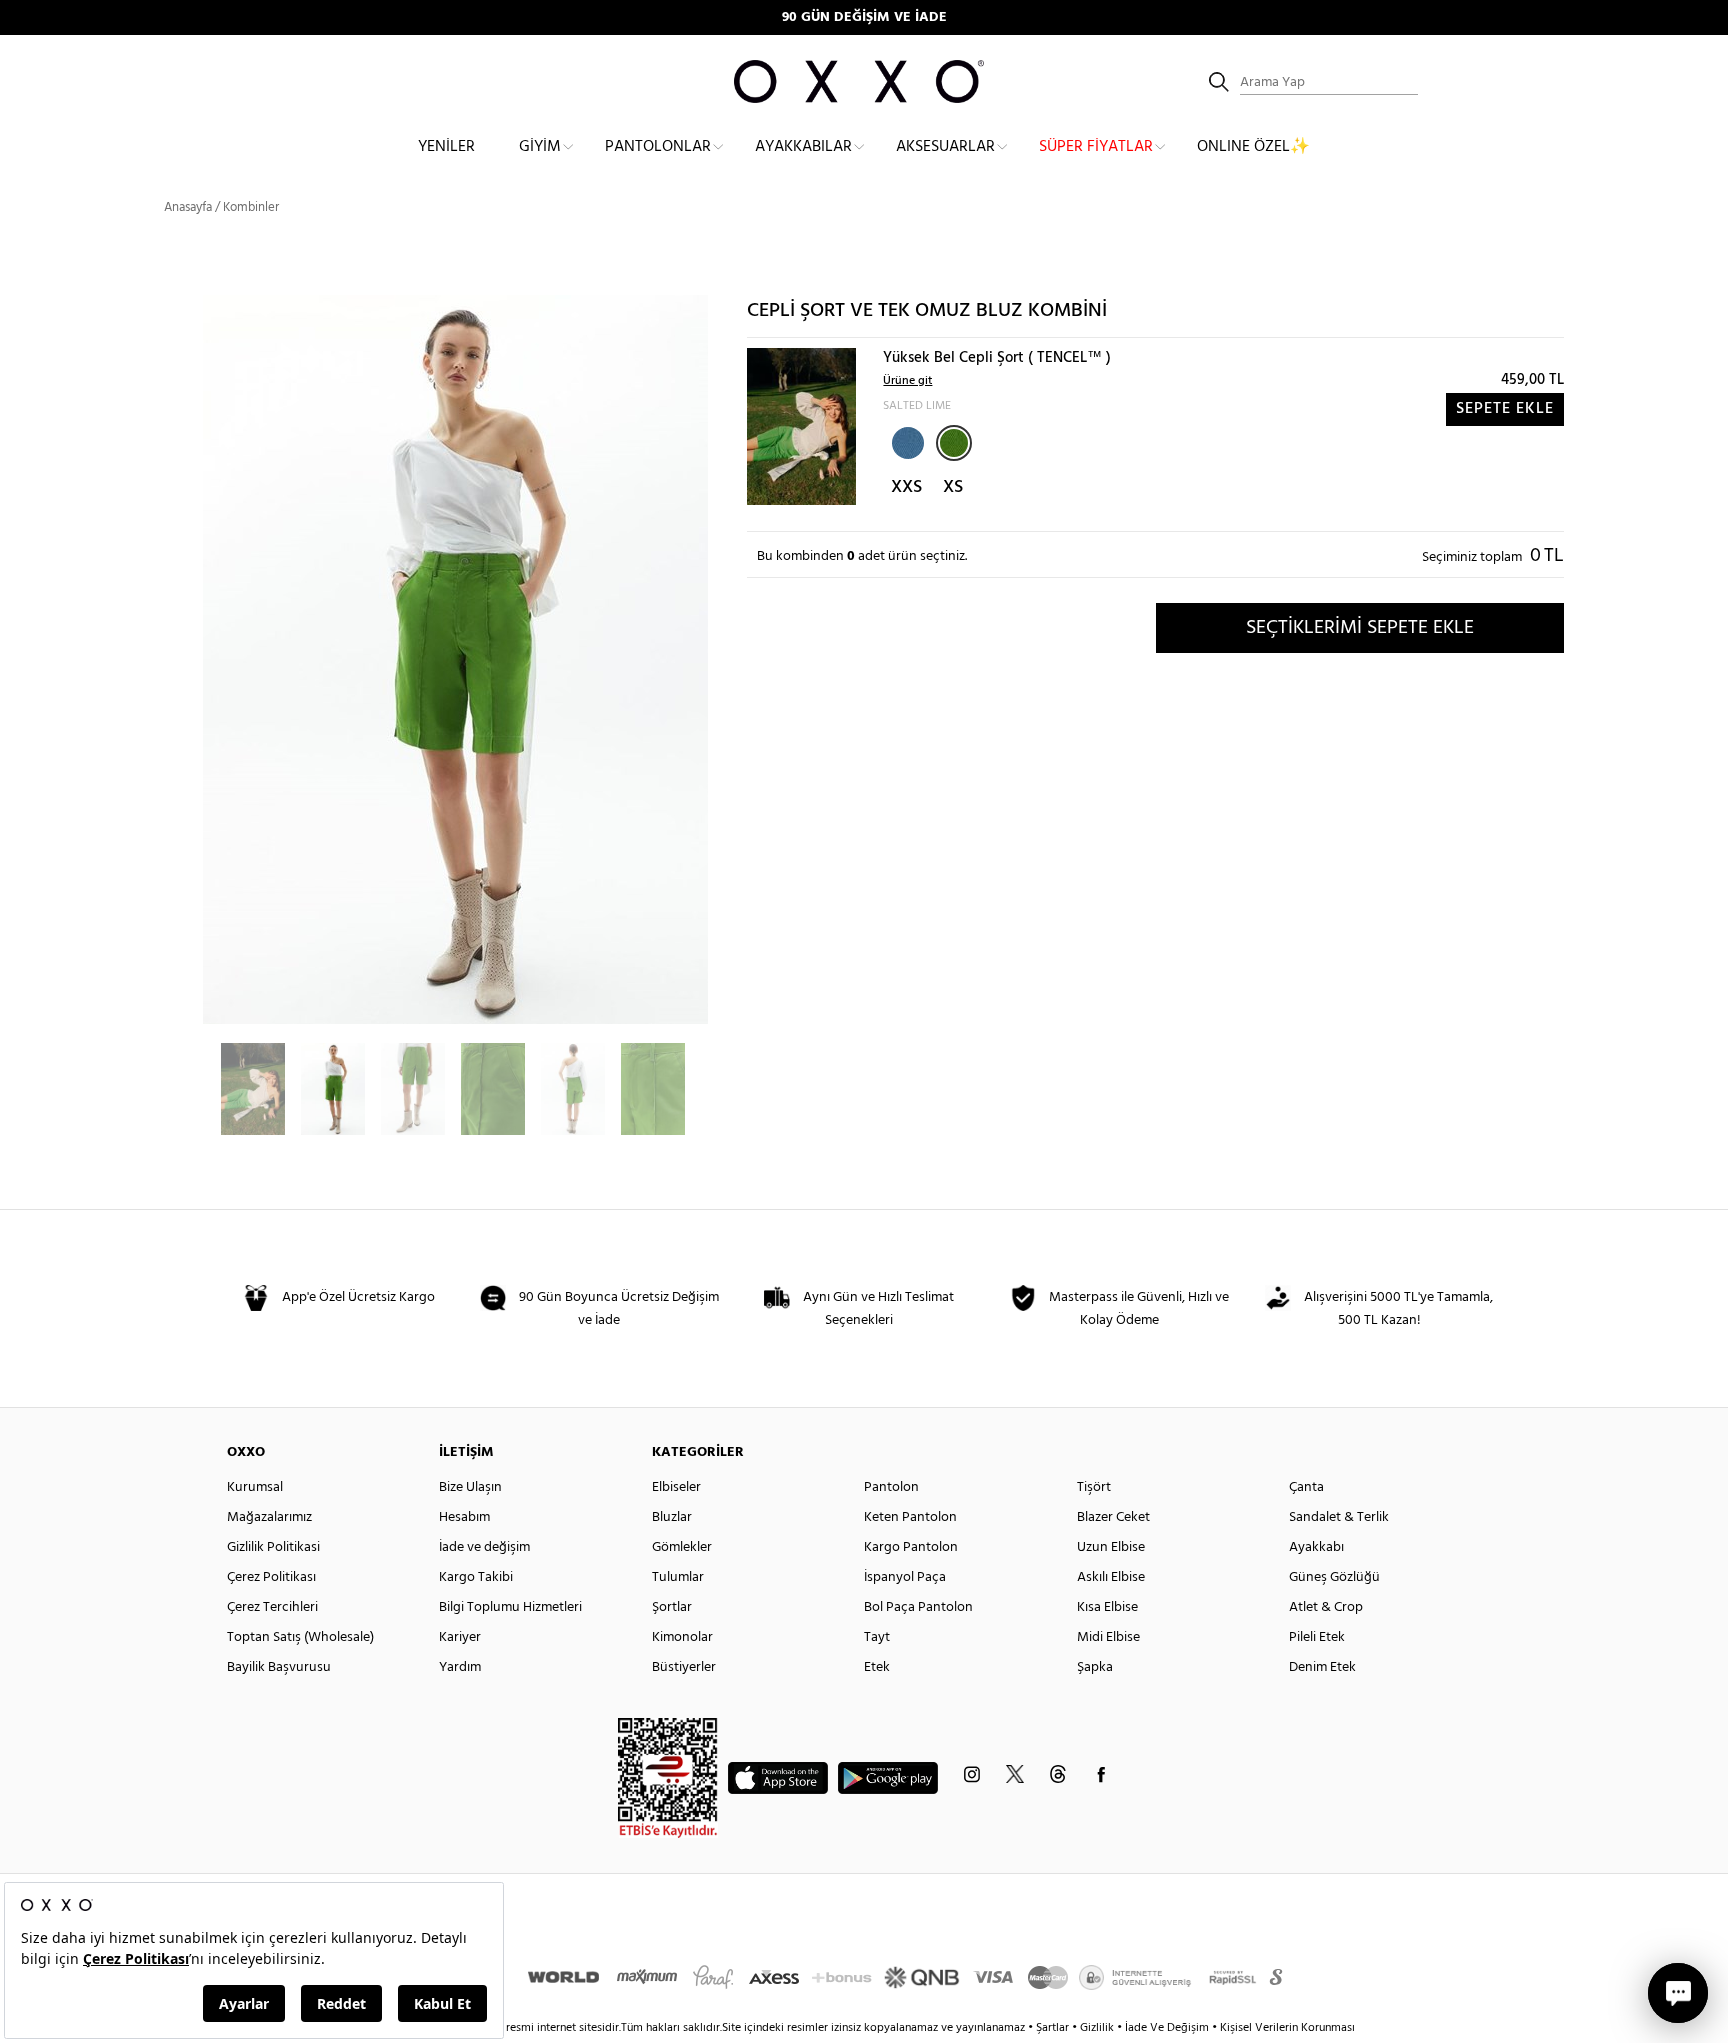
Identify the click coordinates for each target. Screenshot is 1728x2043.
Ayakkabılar (803, 147)
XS (953, 487)
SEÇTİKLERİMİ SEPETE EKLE (1360, 628)
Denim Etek (1322, 1667)
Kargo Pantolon (911, 1547)
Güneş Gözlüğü (1334, 1577)
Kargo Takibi (476, 1577)
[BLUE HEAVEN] (906, 441)
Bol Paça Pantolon (918, 1607)
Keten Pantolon (910, 1517)
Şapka (1095, 1667)
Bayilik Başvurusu (279, 1667)
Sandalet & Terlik (1339, 1517)
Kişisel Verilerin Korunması (1287, 2028)
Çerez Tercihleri (272, 1607)
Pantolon (891, 1487)
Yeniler (446, 147)
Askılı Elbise (1111, 1577)
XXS (906, 487)
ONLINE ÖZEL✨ (1253, 147)
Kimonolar (682, 1637)
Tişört (1094, 1487)
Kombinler (251, 207)
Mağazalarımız (269, 1517)
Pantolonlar (658, 147)
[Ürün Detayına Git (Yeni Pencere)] (801, 426)
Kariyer (460, 1637)
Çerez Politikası (271, 1577)
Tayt (877, 1637)
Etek (877, 1667)
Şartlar (1054, 2028)
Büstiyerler (684, 1667)
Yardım (460, 1667)
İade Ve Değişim (1167, 2028)
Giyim (540, 147)
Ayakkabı (1316, 1547)
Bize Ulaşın (470, 1487)
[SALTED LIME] (954, 443)
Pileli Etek (1317, 1637)
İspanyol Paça (905, 1577)
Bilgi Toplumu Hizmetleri (510, 1607)
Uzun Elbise (1111, 1547)
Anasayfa (188, 207)
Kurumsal (255, 1487)
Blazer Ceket (1113, 1517)
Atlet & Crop (1326, 1607)
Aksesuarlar (945, 147)
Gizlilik (1098, 2028)
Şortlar (672, 1607)
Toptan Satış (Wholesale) (300, 1637)
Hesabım (464, 1517)
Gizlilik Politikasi (273, 1547)
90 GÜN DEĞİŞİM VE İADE (864, 17)
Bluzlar (672, 1517)
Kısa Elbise (1107, 1607)
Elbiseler (676, 1487)
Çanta (1306, 1487)
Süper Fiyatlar (1096, 147)
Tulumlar (678, 1577)
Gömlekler (682, 1547)
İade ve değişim (484, 1547)
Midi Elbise (1108, 1637)
